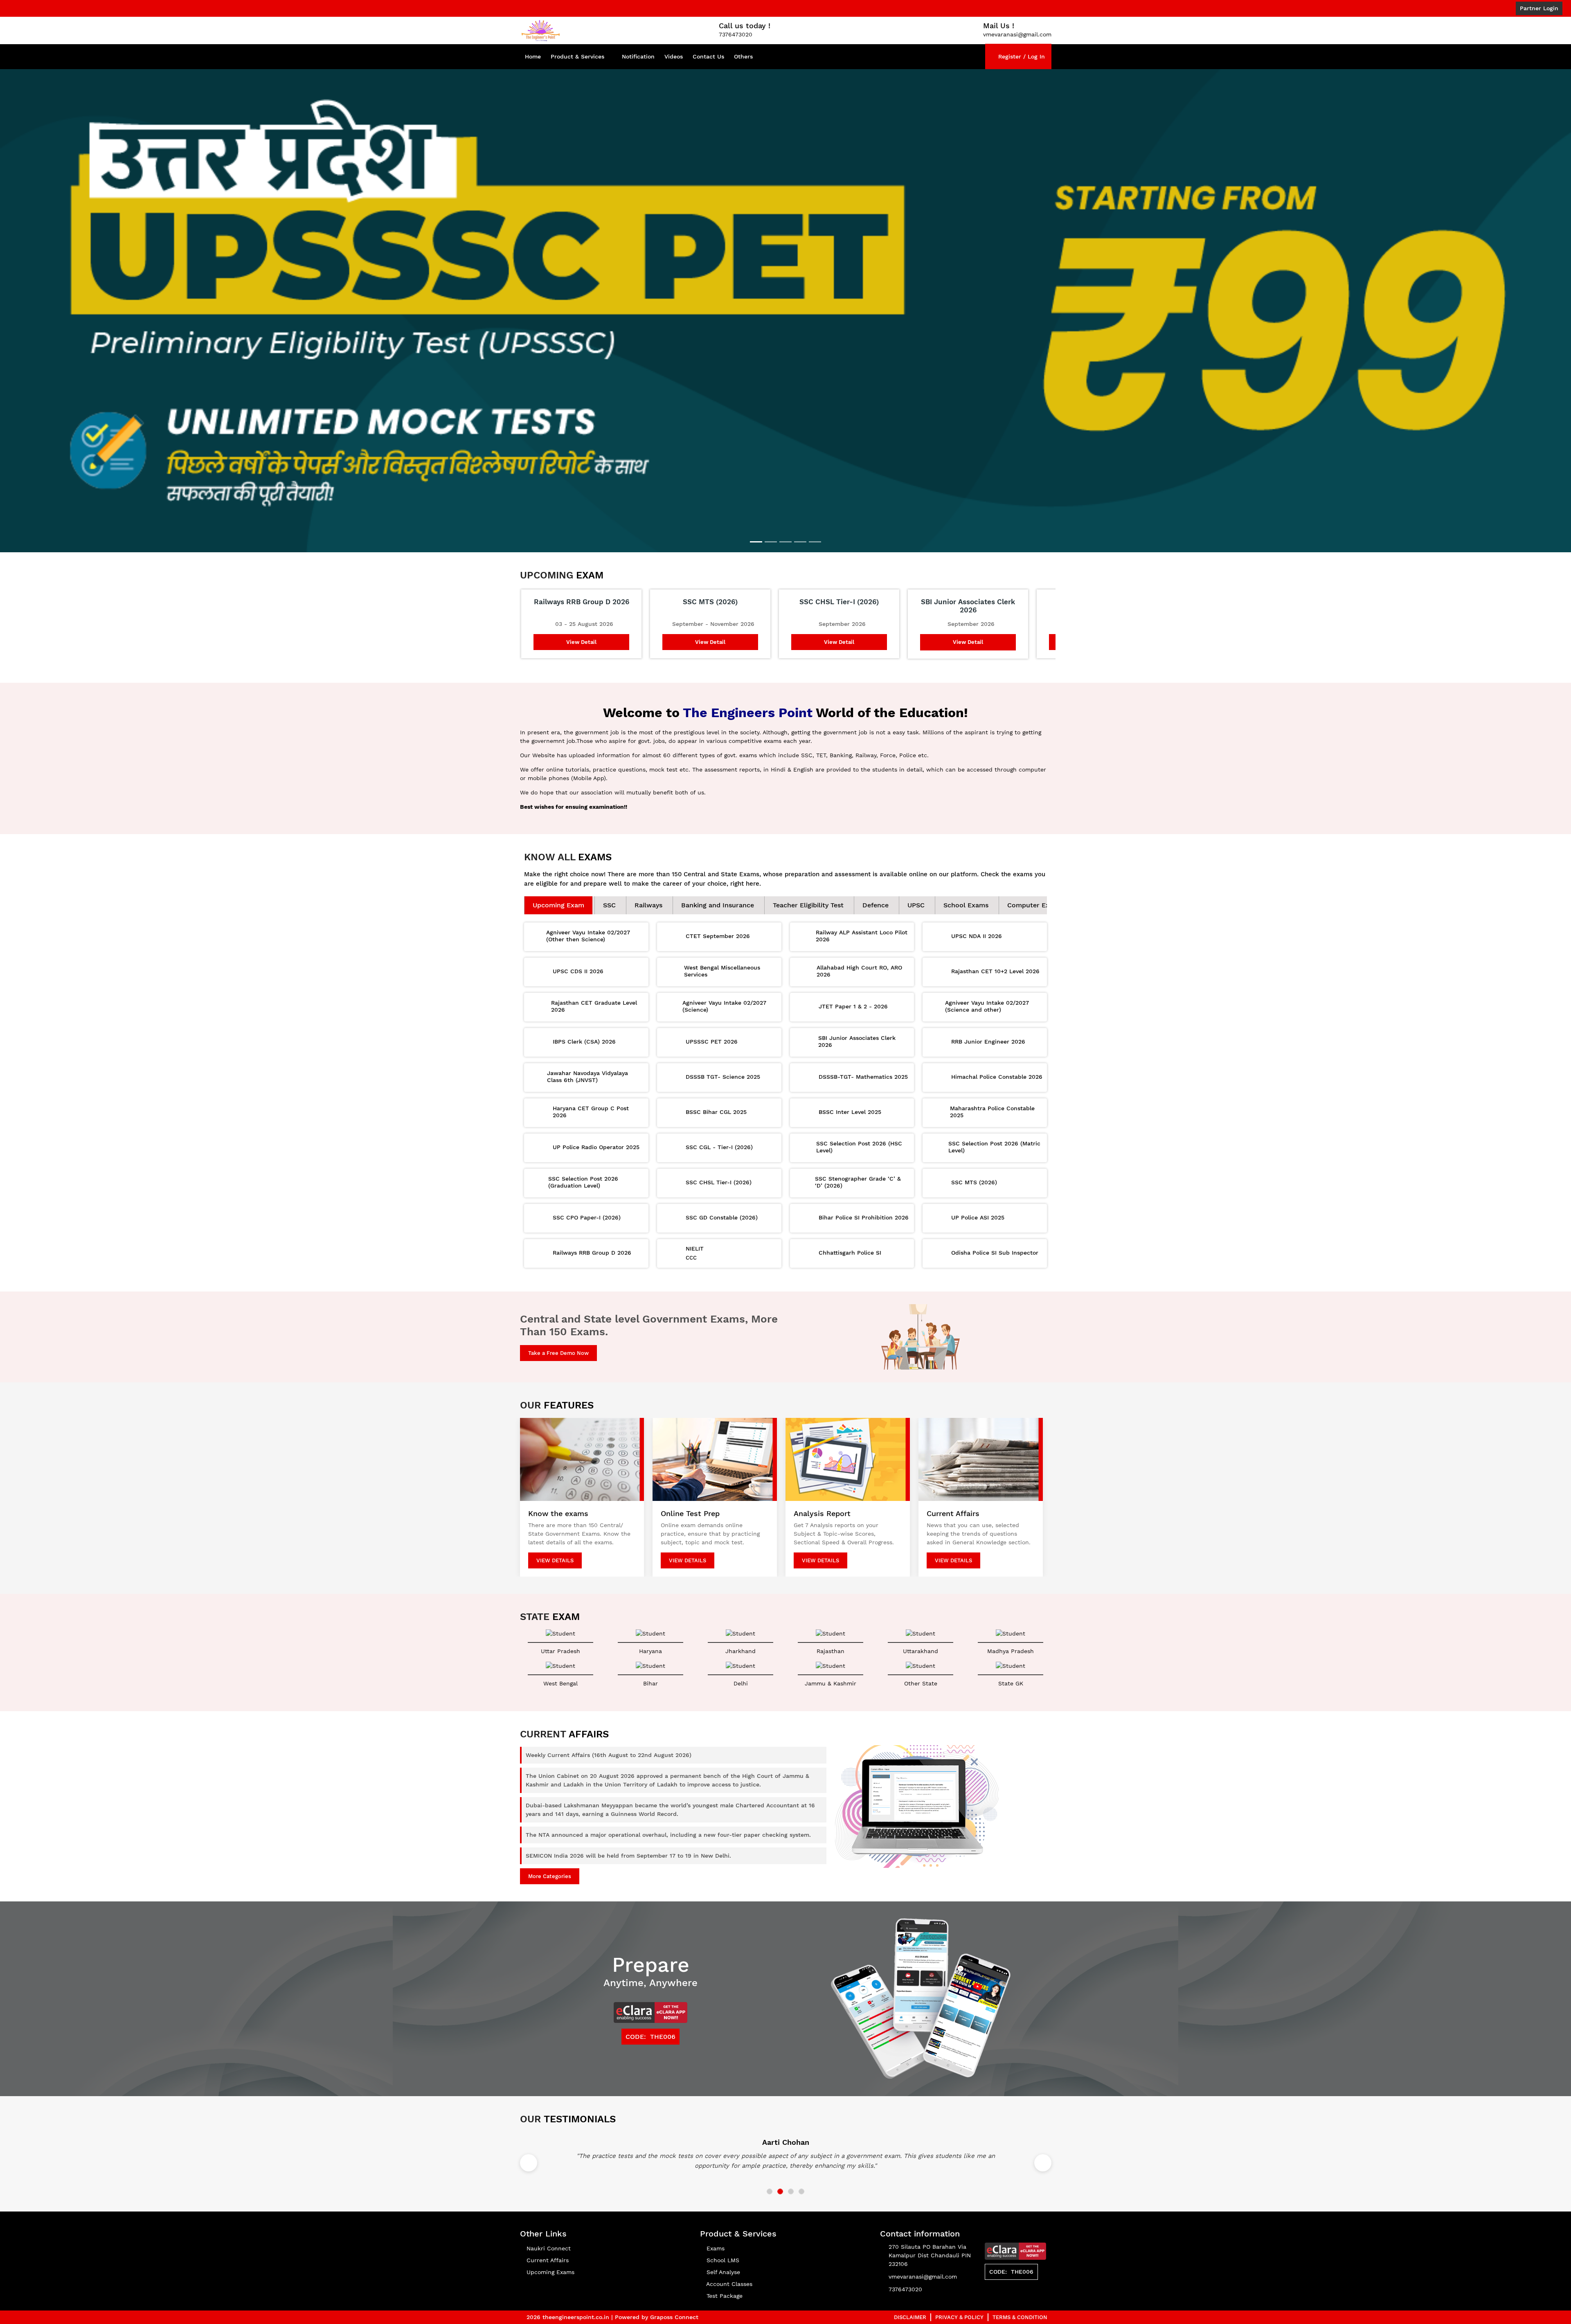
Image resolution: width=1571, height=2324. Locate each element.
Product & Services (577, 56)
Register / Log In (1021, 56)
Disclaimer (910, 2299)
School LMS (722, 2242)
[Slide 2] (771, 524)
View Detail (581, 624)
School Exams (966, 887)
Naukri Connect (548, 2230)
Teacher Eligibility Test (808, 887)
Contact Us (708, 56)
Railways (648, 887)
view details (555, 1542)
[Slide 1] (756, 524)
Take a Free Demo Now (558, 1335)
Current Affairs (547, 2242)
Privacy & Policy (959, 2299)
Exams (715, 2230)
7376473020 (905, 2271)
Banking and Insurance (718, 887)
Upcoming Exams (549, 2254)
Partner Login (1539, 8)
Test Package (724, 2278)
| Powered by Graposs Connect (655, 2299)
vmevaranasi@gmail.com (923, 2259)
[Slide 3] (785, 524)
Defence (876, 887)
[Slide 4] (800, 524)
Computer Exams (1035, 887)
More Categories (550, 1858)
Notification (638, 56)
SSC (609, 887)
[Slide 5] (815, 524)
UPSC (916, 887)
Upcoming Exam (558, 887)
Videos (674, 56)
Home (533, 56)
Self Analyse (722, 2254)
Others (743, 56)
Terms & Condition (1020, 2299)
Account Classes (728, 2266)
